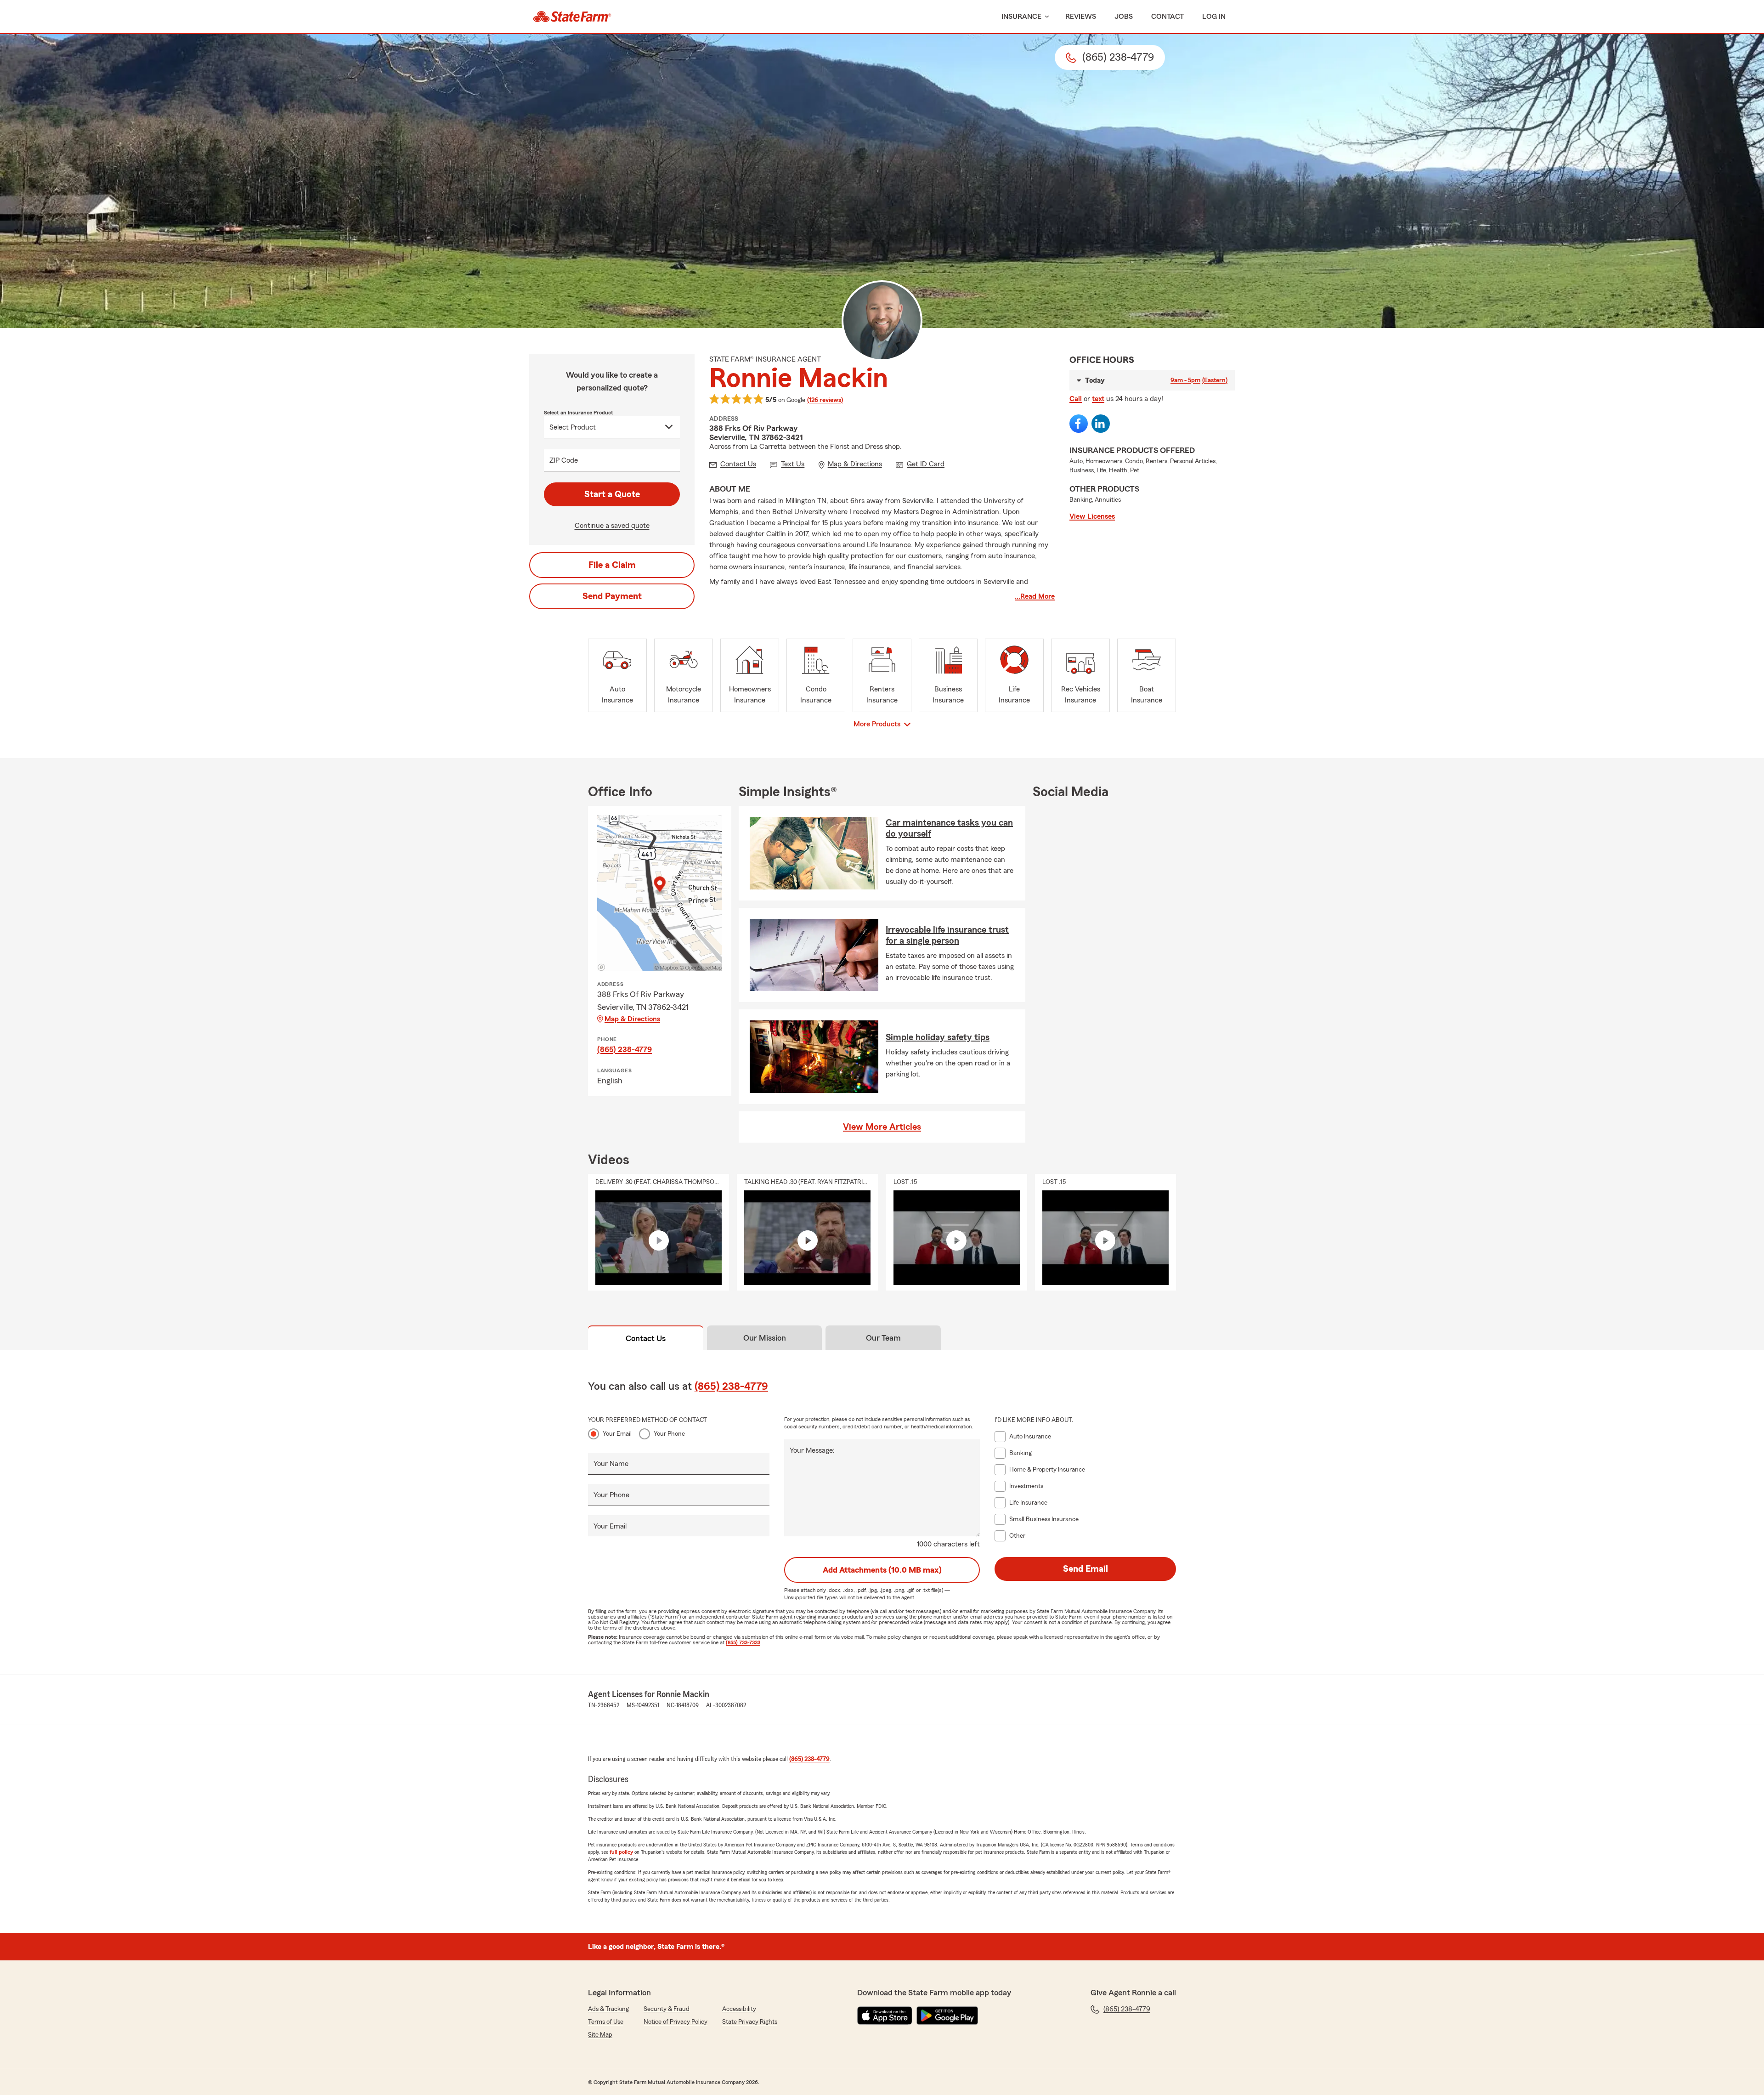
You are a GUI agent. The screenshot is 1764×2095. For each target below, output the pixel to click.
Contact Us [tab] (646, 1338)
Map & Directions (632, 1019)
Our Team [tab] (883, 1338)
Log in (1214, 17)
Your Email (617, 1434)
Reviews (1081, 17)
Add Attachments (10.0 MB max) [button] (882, 1570)
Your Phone (669, 1434)
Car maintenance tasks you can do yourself (949, 828)
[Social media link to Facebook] (1079, 424)
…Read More (1035, 596)
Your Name (611, 1464)
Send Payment (612, 596)
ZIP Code (564, 460)
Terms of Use (606, 2022)
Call (1076, 399)
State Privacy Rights (750, 2022)
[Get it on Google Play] (947, 2016)
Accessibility (739, 2009)
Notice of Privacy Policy (676, 2022)
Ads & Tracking (608, 2009)
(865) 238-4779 (625, 1049)
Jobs (1124, 17)
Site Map (600, 2035)
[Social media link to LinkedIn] (1101, 424)
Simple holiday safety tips (938, 1037)
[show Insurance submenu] (1045, 17)
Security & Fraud (667, 2009)
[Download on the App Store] (885, 2016)
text (1098, 399)
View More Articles (882, 1127)
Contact (1168, 17)
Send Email (1086, 1569)
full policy (621, 1852)
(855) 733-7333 (743, 1642)
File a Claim (612, 565)
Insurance (1021, 17)
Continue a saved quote (612, 526)
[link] (572, 17)
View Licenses (1092, 516)
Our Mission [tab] (765, 1338)
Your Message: (812, 1450)
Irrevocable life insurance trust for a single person (947, 935)
